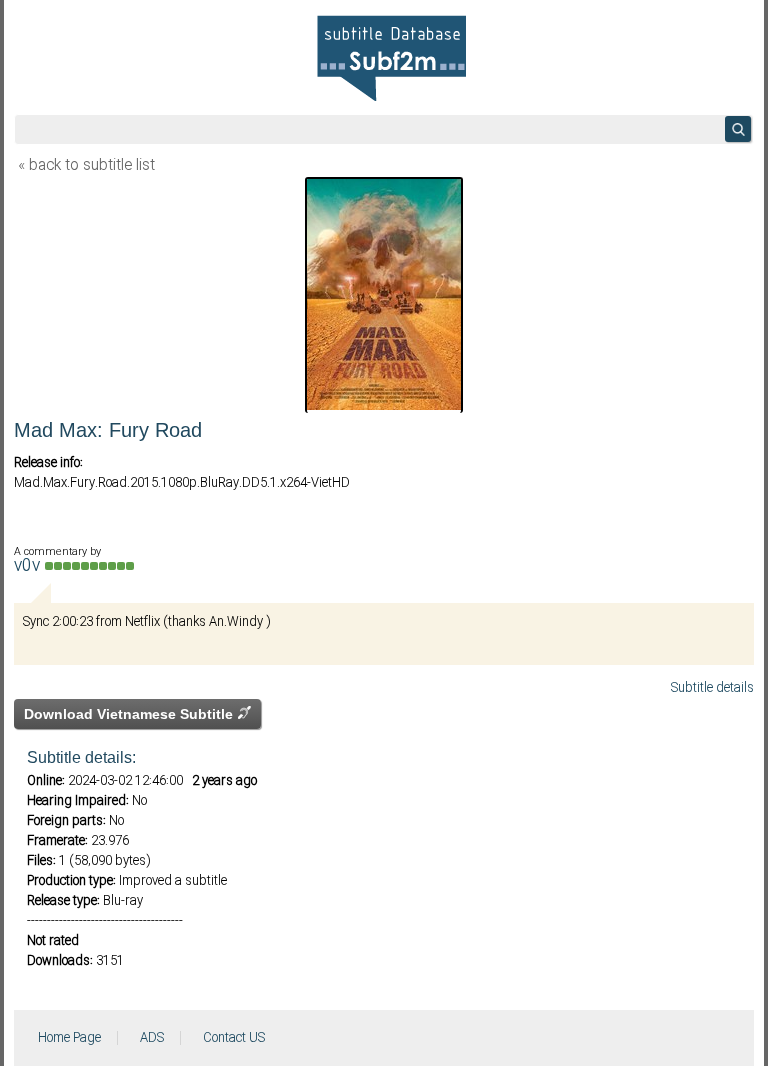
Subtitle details (712, 688)
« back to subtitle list (86, 166)
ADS (152, 1038)
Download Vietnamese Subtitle (130, 714)
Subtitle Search (738, 129)
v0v (29, 566)
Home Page (69, 1038)
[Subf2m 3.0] (391, 58)
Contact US (234, 1038)
